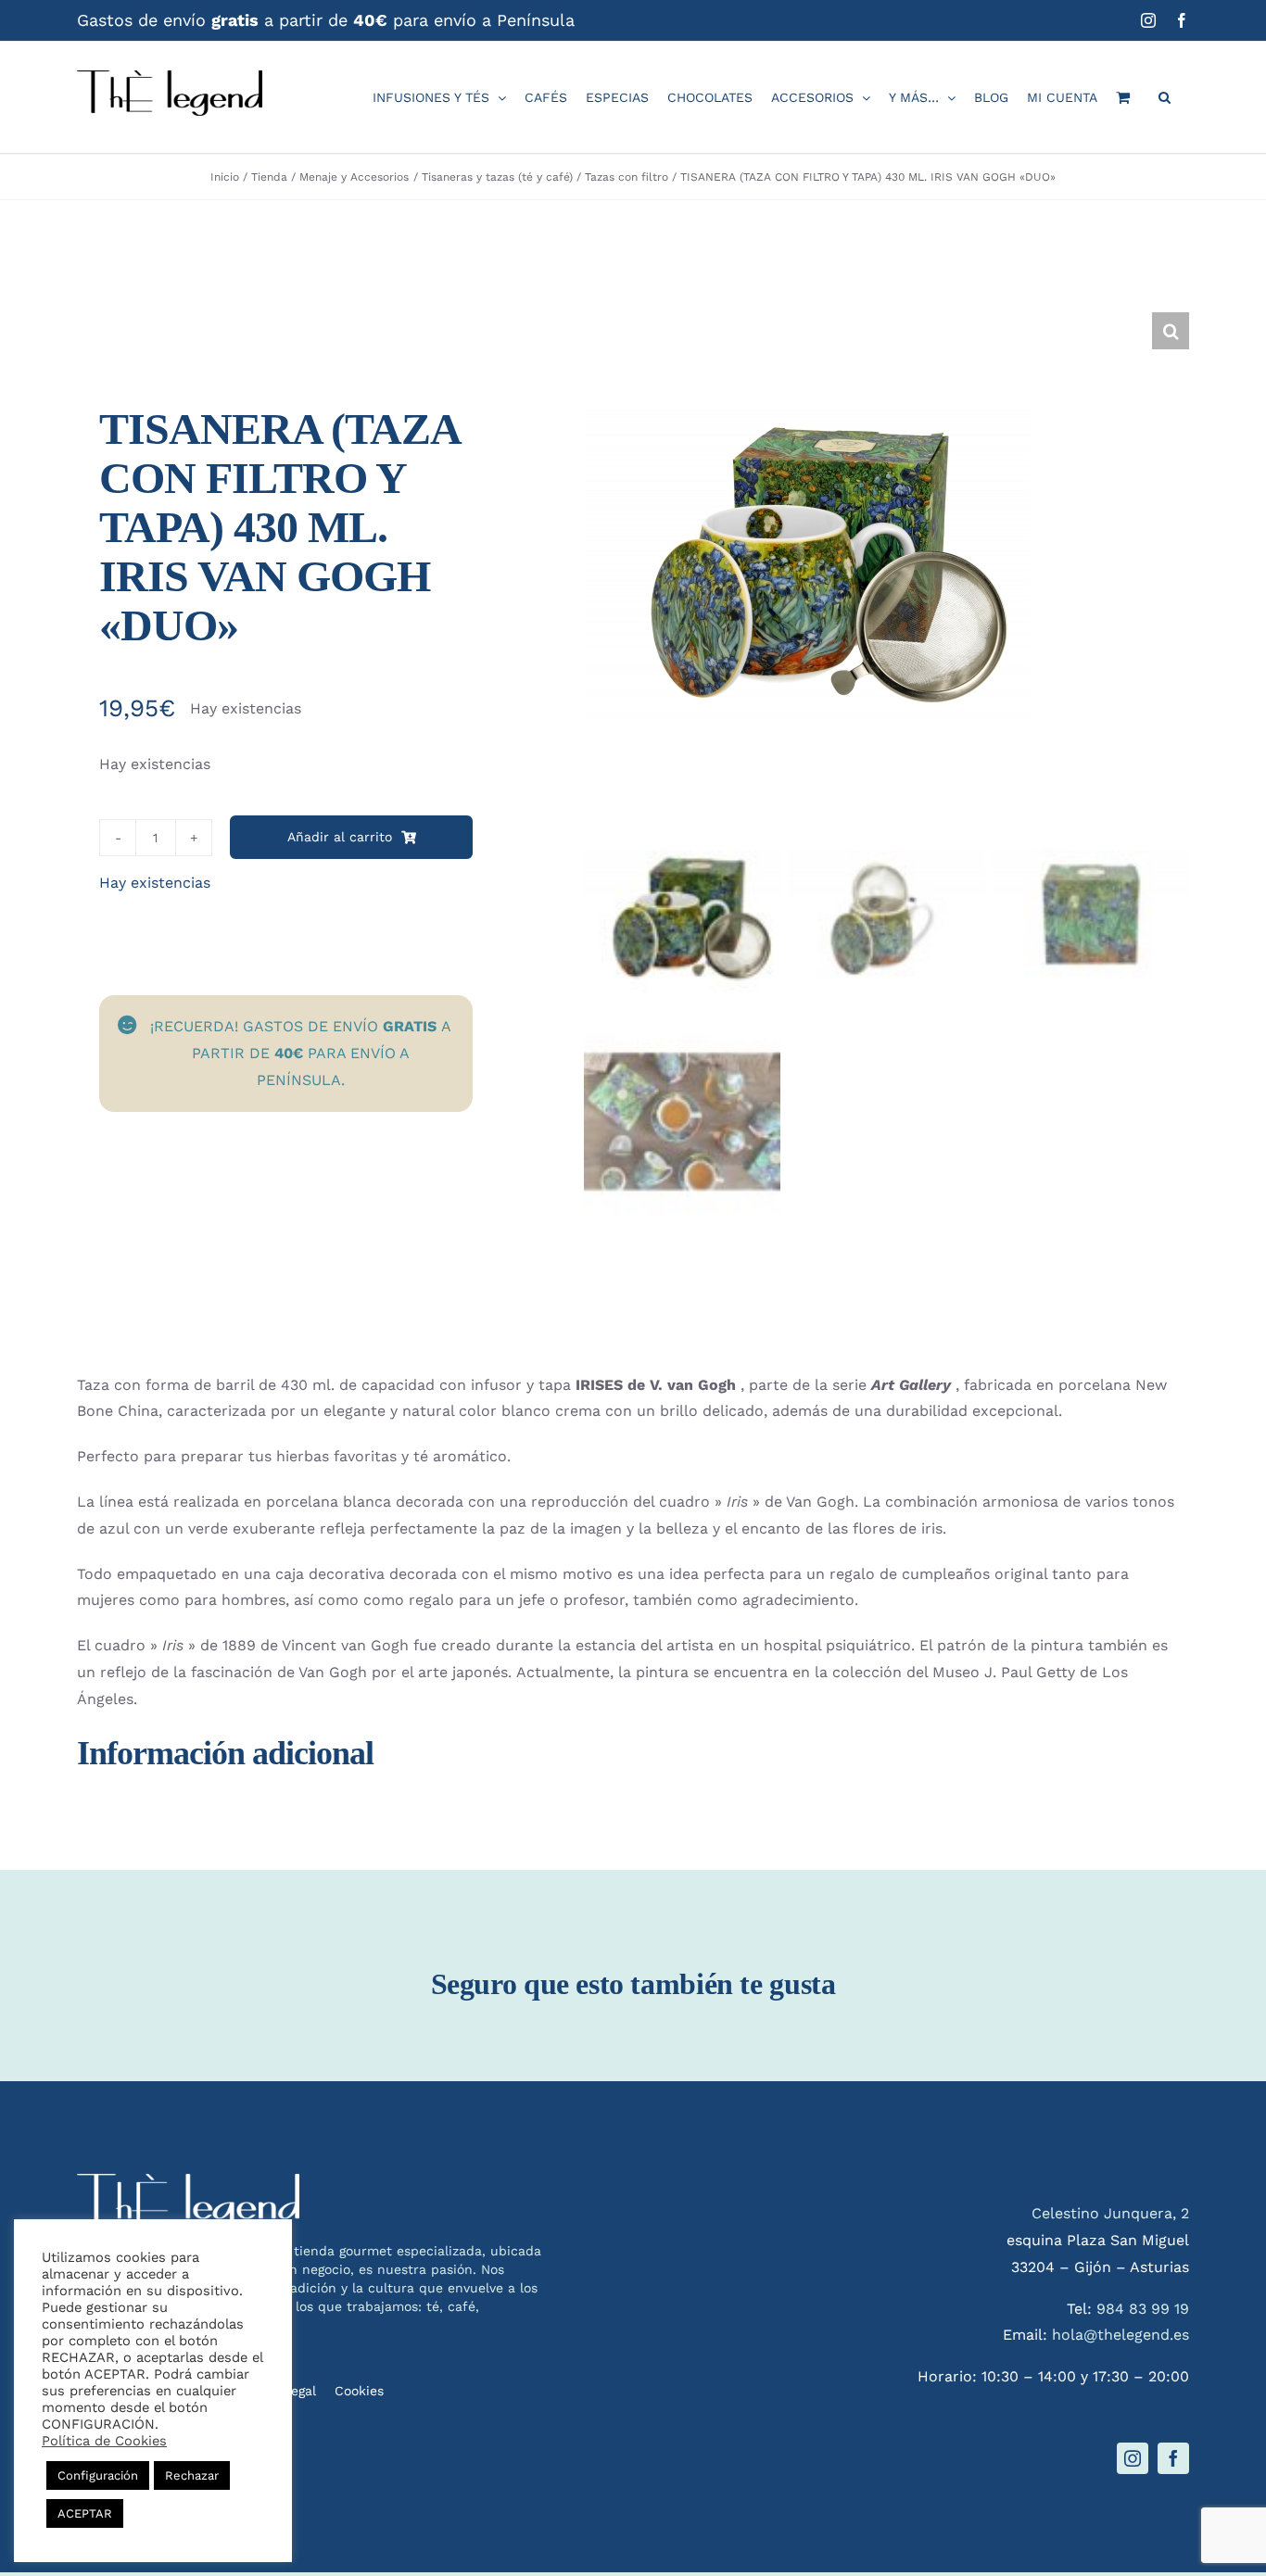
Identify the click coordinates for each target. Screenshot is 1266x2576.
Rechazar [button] (192, 2475)
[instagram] (1133, 2458)
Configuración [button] (98, 2475)
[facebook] (1173, 2458)
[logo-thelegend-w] (188, 2181)
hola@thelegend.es (1120, 2335)
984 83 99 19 (1143, 2309)
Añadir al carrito (340, 837)
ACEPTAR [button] (85, 2513)
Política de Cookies (104, 2441)
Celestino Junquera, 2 (1110, 2213)
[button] (1165, 97)
